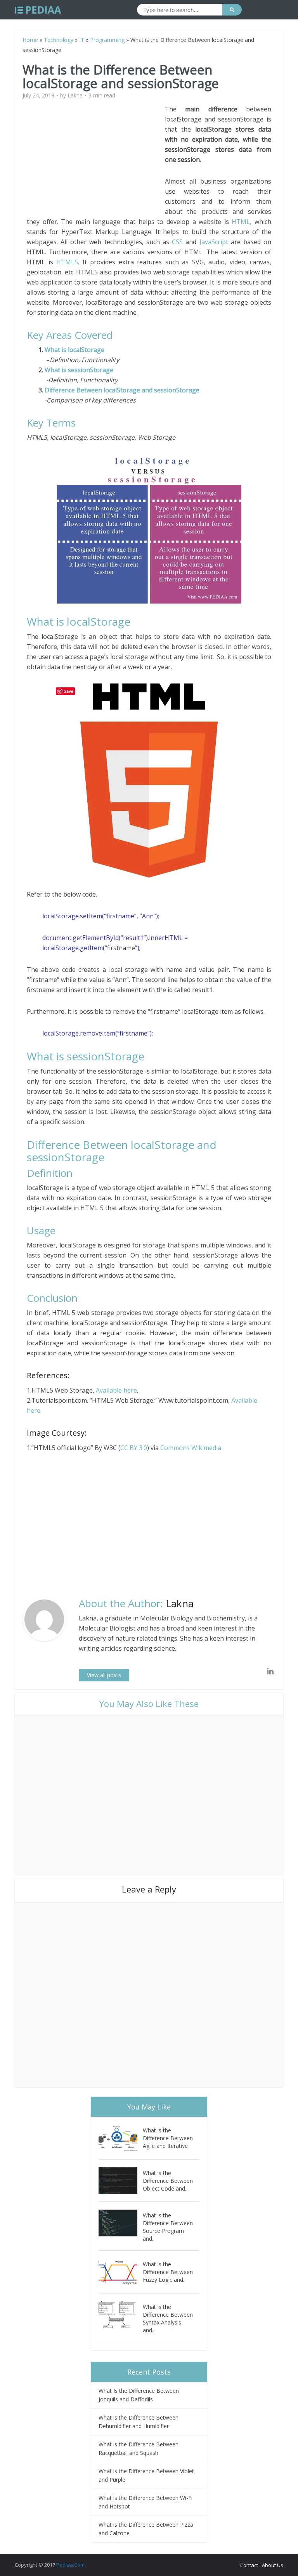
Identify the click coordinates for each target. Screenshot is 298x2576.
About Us (273, 2565)
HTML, (242, 222)
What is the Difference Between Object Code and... (168, 2181)
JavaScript (214, 242)
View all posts (104, 1675)
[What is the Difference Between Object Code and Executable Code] (121, 2181)
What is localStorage (74, 350)
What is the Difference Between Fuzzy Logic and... (168, 2272)
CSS (177, 242)
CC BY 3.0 (134, 1448)
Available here (116, 1390)
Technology (59, 40)
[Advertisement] (96, 158)
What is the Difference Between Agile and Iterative (168, 2138)
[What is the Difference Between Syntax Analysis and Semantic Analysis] (121, 2315)
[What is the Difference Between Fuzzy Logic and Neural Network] (121, 2272)
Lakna (75, 95)
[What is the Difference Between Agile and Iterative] (121, 2138)
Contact (249, 2565)
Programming (107, 40)
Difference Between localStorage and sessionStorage (122, 390)
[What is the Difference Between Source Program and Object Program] (121, 2223)
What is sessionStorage (79, 370)
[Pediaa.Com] (38, 10)
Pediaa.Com (70, 2565)
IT (82, 40)
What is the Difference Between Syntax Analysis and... (168, 2318)
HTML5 (67, 262)
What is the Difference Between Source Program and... (168, 2227)
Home (30, 40)
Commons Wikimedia (191, 1448)
